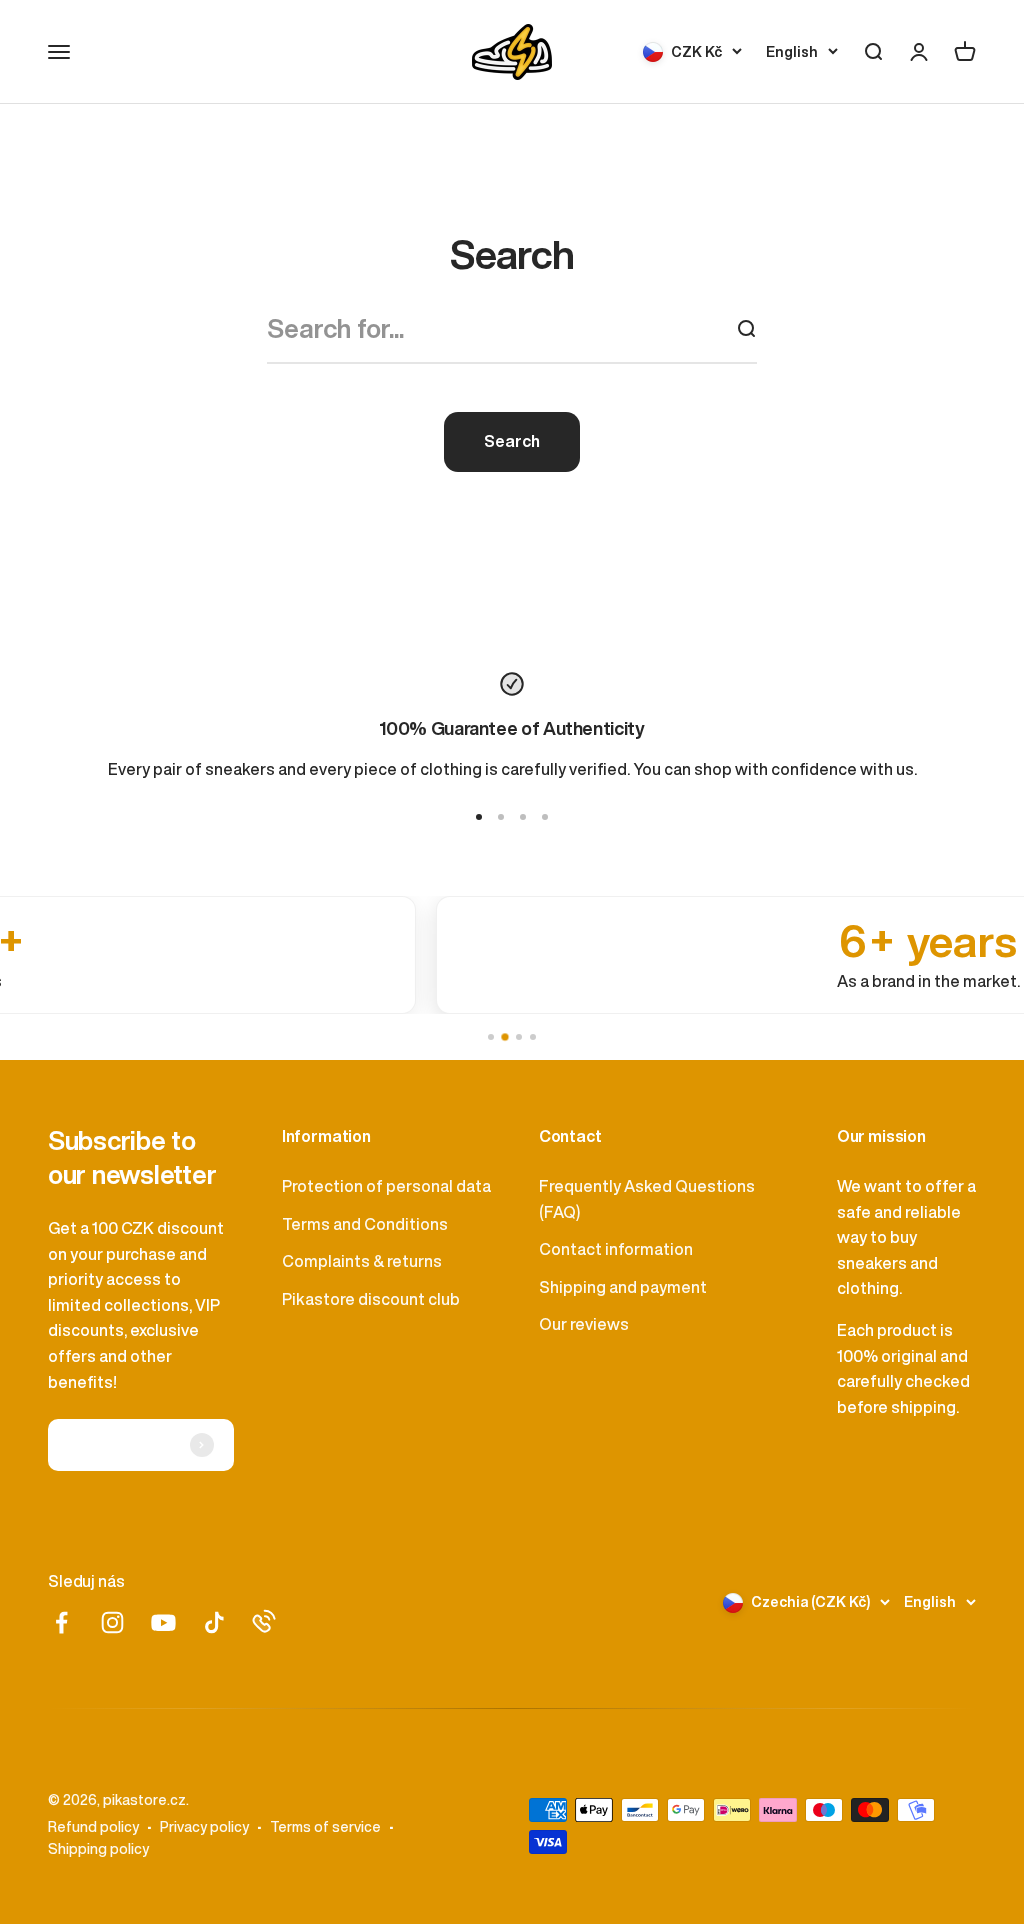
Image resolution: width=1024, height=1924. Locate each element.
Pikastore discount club (371, 1299)
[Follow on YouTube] (163, 1622)
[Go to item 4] (545, 817)
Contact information (616, 1249)
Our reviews (584, 1324)
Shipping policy (98, 1849)
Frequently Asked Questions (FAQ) (647, 1199)
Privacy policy (204, 1827)
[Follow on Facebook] (61, 1622)
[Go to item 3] (523, 817)
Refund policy (93, 1827)
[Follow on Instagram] (112, 1622)
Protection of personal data (386, 1186)
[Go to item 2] (501, 817)
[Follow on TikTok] (214, 1622)
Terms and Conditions (365, 1224)
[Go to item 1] (479, 817)
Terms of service (325, 1827)
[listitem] (495, 955)
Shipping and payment (623, 1287)
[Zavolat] (264, 1621)
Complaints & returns (362, 1261)
